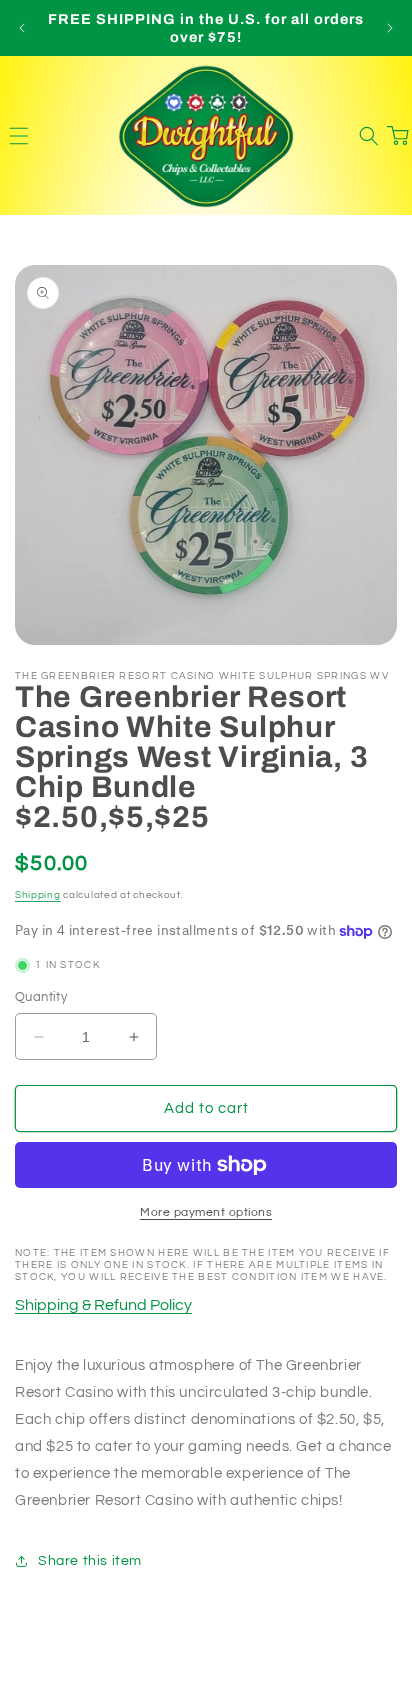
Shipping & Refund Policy (103, 1305)
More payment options (206, 1212)
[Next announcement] (390, 28)
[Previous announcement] (22, 28)
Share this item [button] (90, 1561)
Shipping (38, 895)
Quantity (41, 997)
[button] (18, 135)
